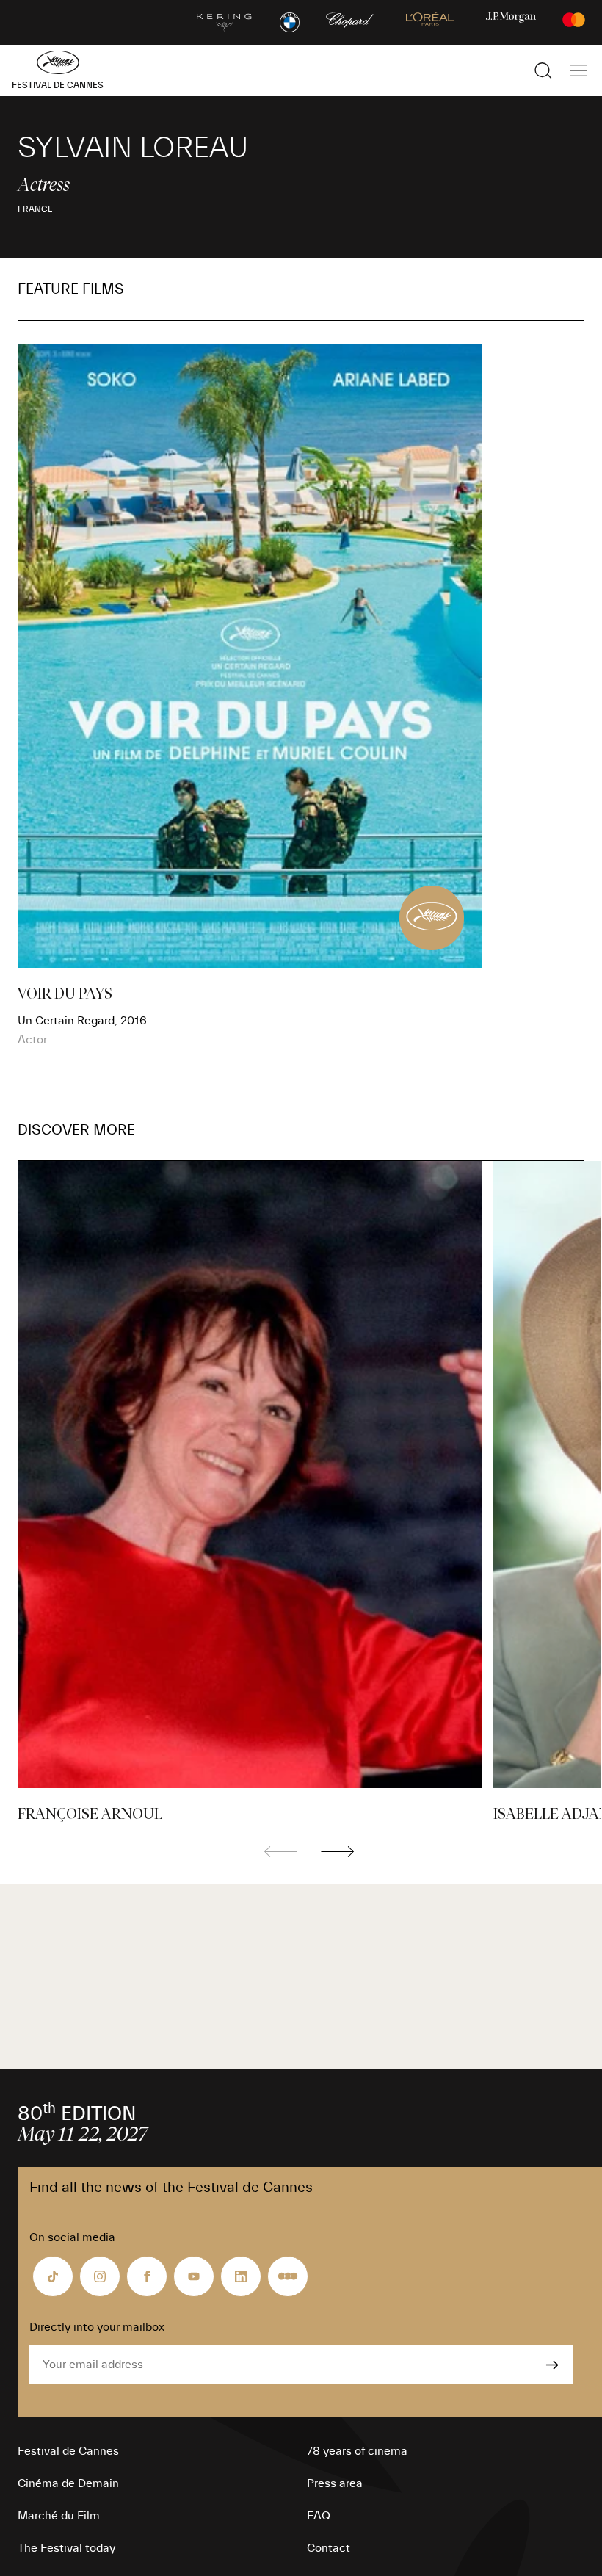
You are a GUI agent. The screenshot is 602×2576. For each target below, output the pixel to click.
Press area (335, 2483)
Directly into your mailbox (97, 2327)
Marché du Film (59, 2516)
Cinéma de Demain (68, 2483)
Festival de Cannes (68, 2451)
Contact (329, 2548)
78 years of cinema (357, 2451)
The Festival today (66, 2548)
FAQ (319, 2516)
